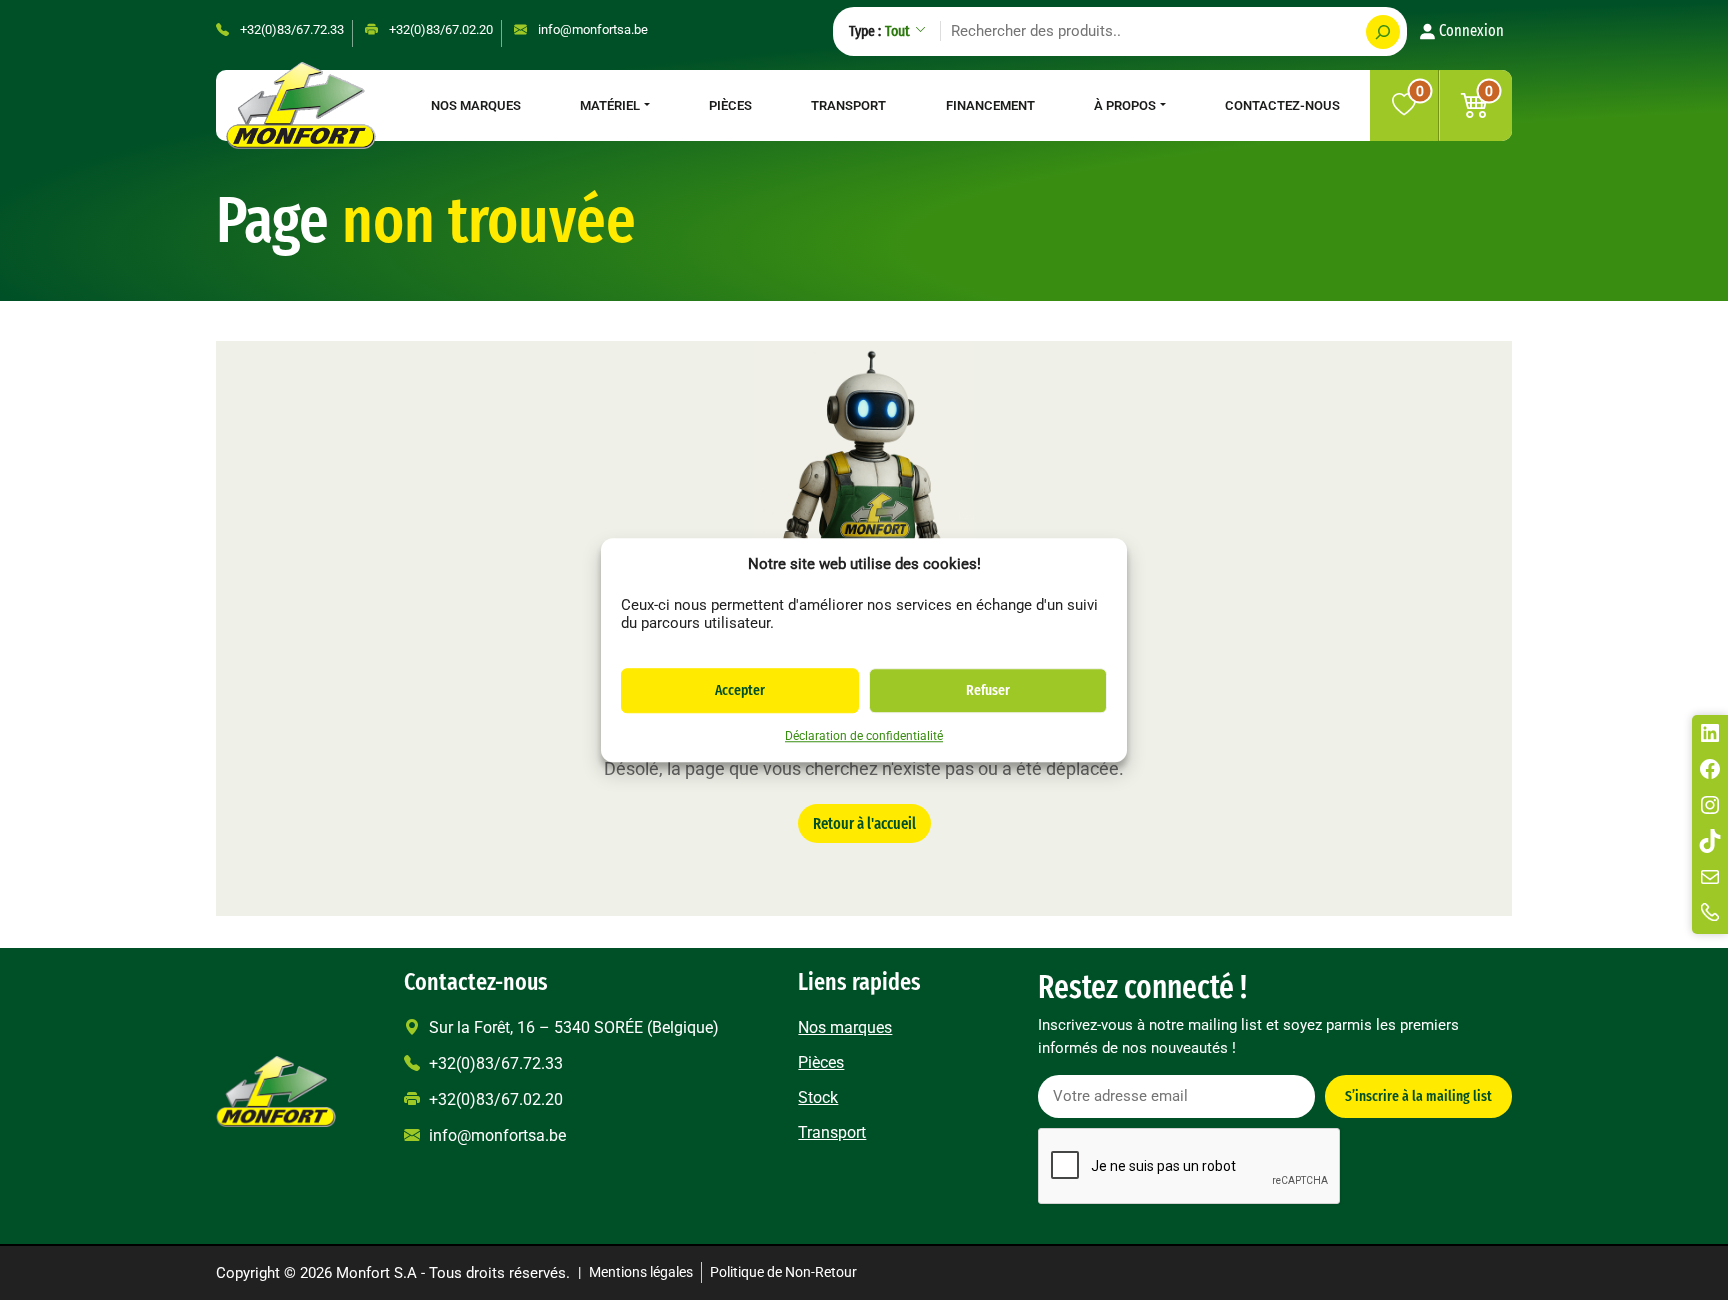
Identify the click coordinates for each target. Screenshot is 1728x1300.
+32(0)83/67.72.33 (290, 29)
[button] (1475, 105)
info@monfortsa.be (591, 29)
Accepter (740, 690)
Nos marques (476, 105)
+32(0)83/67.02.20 (439, 29)
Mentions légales (641, 1272)
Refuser (988, 690)
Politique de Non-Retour (783, 1272)
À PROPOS (1125, 105)
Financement (990, 105)
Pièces (730, 105)
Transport (848, 105)
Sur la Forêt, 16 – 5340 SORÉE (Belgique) (572, 1027)
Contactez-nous (1282, 105)
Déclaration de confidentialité (864, 736)
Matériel (610, 105)
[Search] (1383, 32)
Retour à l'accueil (864, 823)
